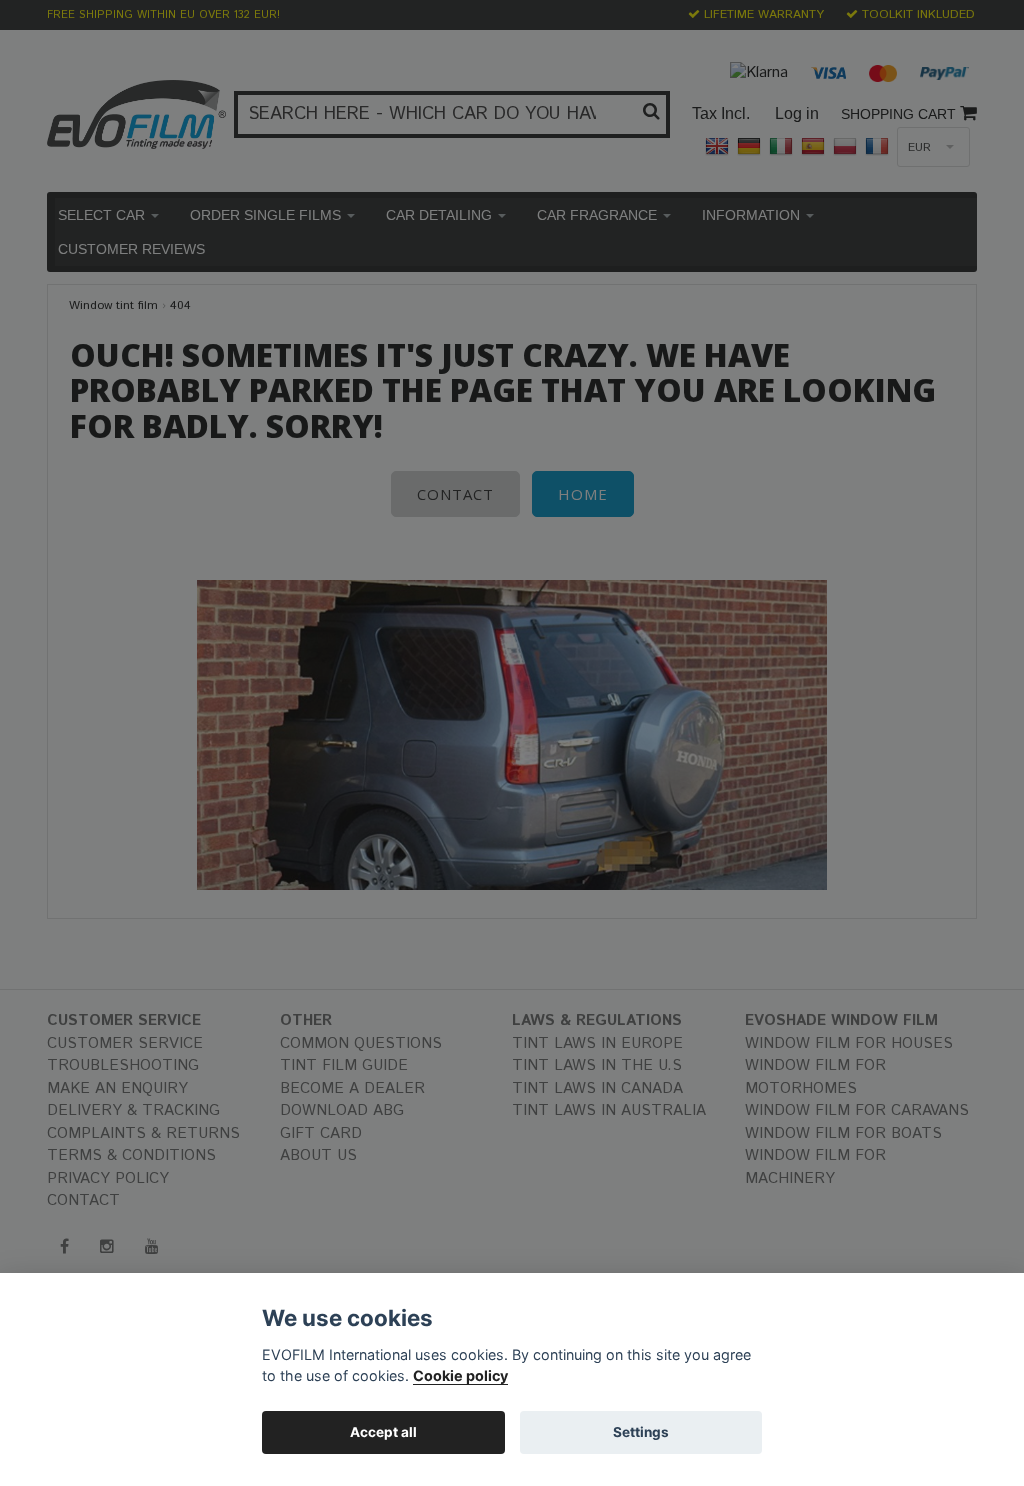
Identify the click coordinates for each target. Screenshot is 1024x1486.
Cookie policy (460, 1375)
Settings (641, 1432)
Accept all (383, 1432)
